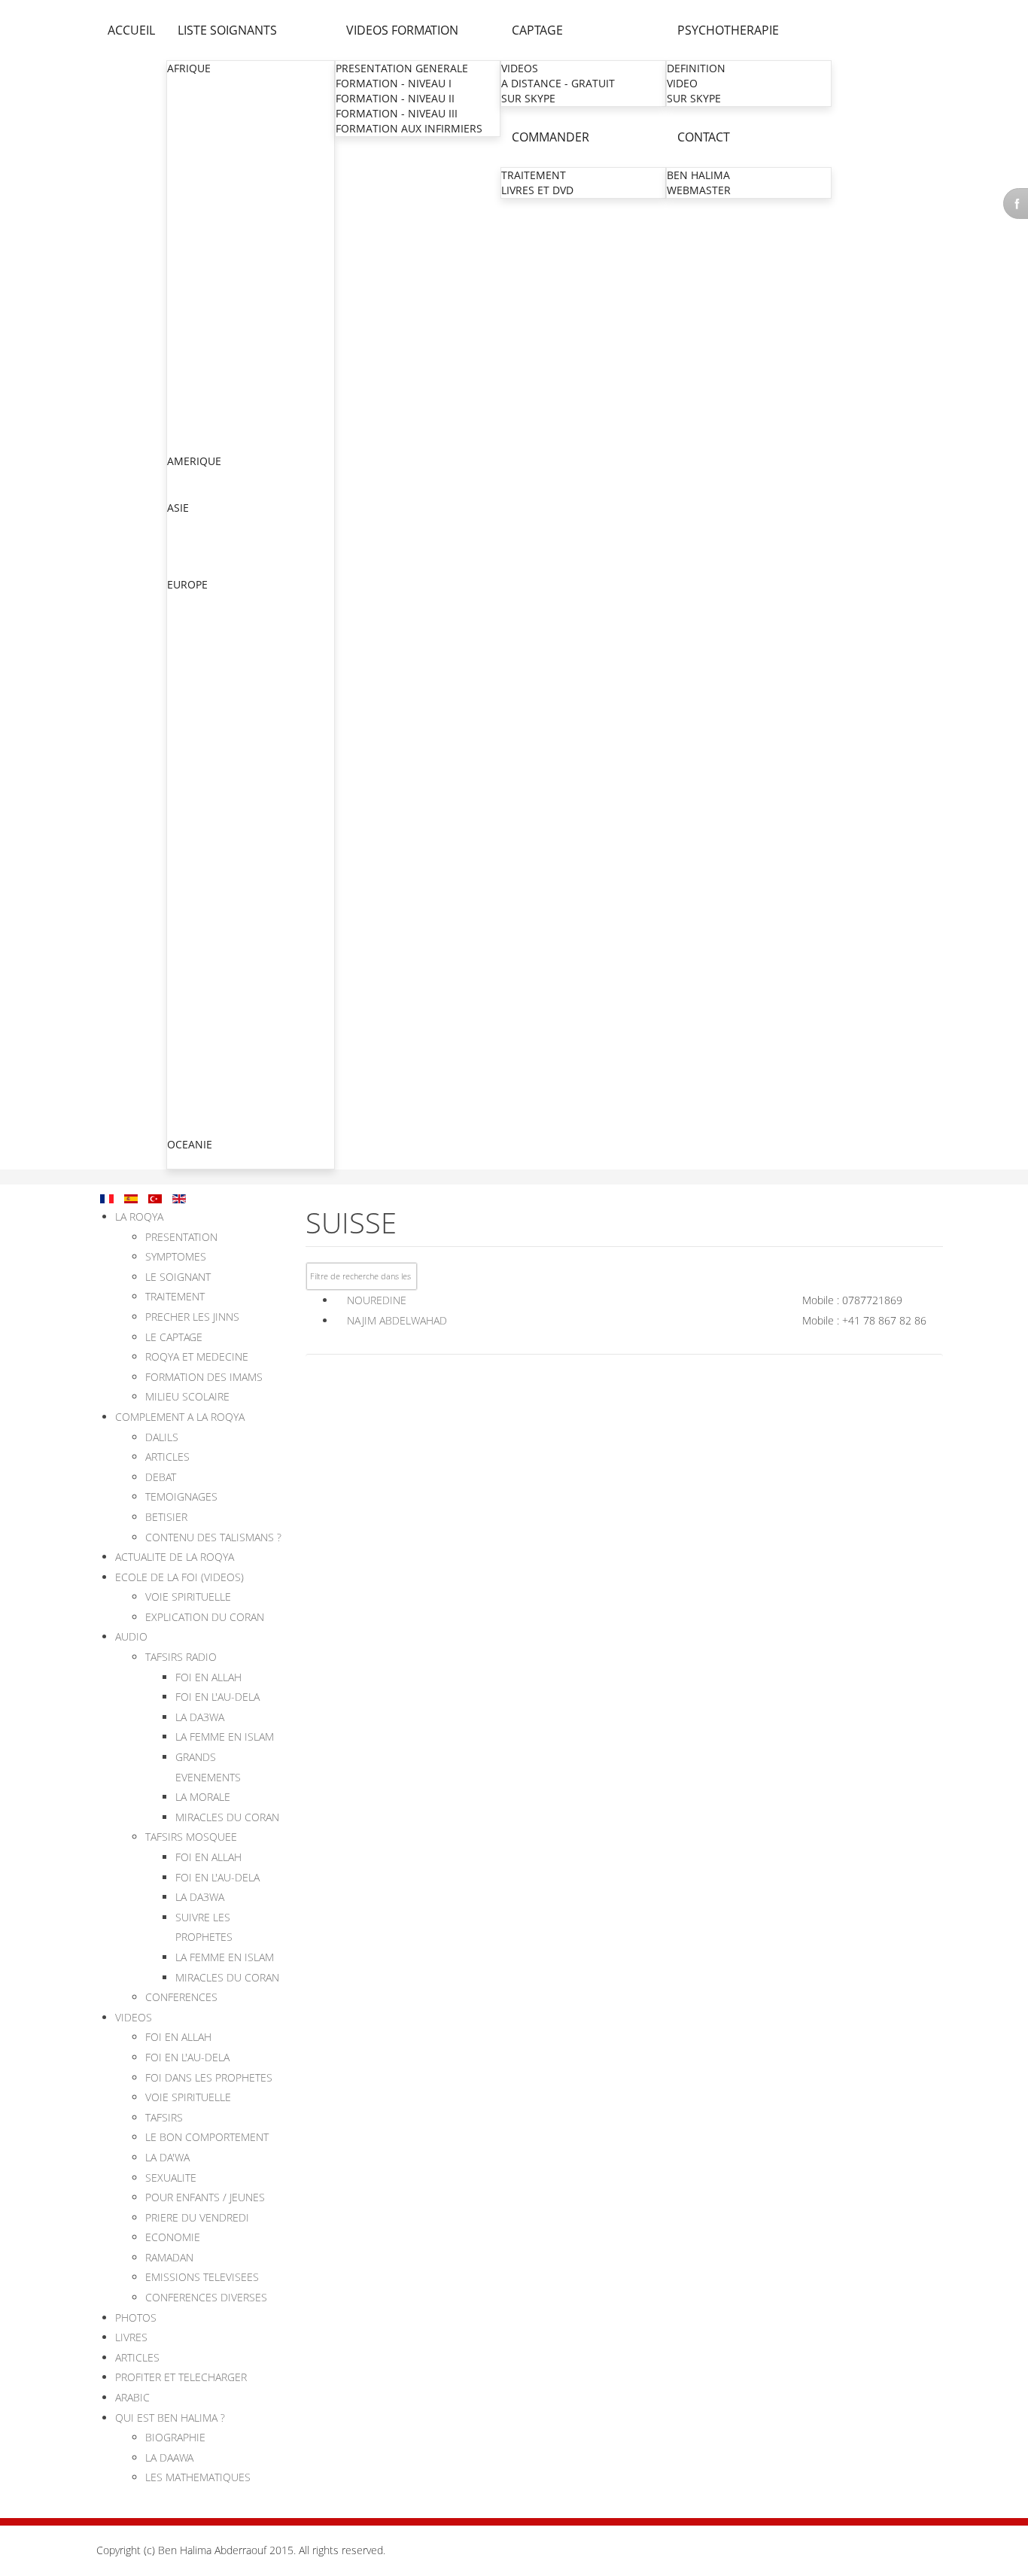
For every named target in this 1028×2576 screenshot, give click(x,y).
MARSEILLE (196, 812)
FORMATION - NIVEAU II (395, 98)
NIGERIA (189, 370)
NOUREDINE (377, 1300)
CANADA (189, 477)
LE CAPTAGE (174, 1337)
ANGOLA (189, 114)
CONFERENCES (181, 1997)
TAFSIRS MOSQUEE (191, 1837)
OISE (180, 706)
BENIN (184, 129)
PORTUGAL (195, 1113)
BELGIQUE (193, 630)
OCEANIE (190, 1144)
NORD (184, 691)
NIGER (184, 355)
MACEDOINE (199, 1068)
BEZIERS (189, 857)
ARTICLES (167, 1457)
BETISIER (166, 1517)
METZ (182, 721)
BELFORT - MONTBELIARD (233, 992)
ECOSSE (187, 645)
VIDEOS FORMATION (402, 30)
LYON (182, 766)
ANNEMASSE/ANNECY (224, 872)
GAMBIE (188, 234)
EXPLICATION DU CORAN (205, 1617)
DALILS (162, 1437)
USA (178, 492)
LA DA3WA (200, 1717)
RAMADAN (169, 2257)
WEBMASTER (699, 190)
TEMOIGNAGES (181, 1496)
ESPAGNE (191, 1098)
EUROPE (187, 584)
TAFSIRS (164, 2117)
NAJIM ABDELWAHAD (397, 1320)
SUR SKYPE (528, 98)
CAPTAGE (537, 30)
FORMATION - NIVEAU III (397, 113)
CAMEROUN (198, 159)
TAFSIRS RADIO (181, 1657)
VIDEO (682, 83)
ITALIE (183, 1038)
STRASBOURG (203, 736)
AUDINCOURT (203, 1007)
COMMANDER (550, 137)
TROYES (188, 977)
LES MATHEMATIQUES (198, 2477)
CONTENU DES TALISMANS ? (213, 1537)
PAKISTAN (193, 554)
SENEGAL (191, 400)
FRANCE (188, 660)
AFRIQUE (189, 68)
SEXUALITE (171, 2178)
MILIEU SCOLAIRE (187, 1396)
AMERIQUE (194, 461)
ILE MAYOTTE (201, 947)
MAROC (187, 310)
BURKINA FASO (205, 144)
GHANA (186, 249)
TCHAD (185, 415)
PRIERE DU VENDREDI (197, 2217)
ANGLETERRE (201, 615)
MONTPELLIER (204, 797)
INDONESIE (196, 538)
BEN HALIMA (698, 175)
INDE (180, 523)
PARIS (183, 676)
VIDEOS (520, 68)
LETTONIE (192, 1128)
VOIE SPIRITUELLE (188, 1597)
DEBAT (161, 1477)
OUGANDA (194, 385)
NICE (181, 842)
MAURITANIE (200, 340)
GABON (187, 219)
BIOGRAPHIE (175, 2437)
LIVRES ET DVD (537, 190)
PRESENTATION (181, 1237)
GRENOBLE (196, 782)
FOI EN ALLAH (208, 1677)
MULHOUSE (198, 751)
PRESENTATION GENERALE (402, 68)
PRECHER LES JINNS (192, 1317)
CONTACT (704, 137)
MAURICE (191, 325)
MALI (180, 295)
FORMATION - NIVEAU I (394, 83)
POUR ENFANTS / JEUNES (205, 2197)
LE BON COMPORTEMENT (207, 2137)
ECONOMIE (173, 2237)
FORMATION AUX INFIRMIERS (409, 128)
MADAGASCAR (204, 280)
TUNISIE (188, 445)
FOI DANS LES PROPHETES (209, 2077)
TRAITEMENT (534, 175)
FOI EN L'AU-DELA (217, 1697)
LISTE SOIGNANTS (227, 30)
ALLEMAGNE (199, 600)
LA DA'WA (167, 2157)
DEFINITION (696, 68)
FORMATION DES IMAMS (204, 1377)
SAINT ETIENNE (207, 887)
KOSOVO (190, 1053)
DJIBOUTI (190, 204)
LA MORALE (203, 1797)
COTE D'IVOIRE (204, 189)
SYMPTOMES (176, 1256)
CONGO (187, 174)
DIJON (184, 962)
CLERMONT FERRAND (222, 902)
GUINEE (187, 265)
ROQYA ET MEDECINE (197, 1356)
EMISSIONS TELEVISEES (202, 2277)
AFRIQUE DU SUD (211, 84)
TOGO (183, 430)
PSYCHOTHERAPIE (728, 30)
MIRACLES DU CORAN (227, 1817)
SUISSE (185, 1083)
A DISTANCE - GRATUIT (558, 83)
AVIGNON (193, 1022)
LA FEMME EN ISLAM (225, 1737)
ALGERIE (189, 99)
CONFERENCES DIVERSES (206, 2297)
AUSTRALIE (195, 1160)
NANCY (187, 827)
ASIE (178, 508)
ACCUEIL (131, 30)
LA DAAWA (169, 2457)
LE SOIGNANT (178, 1277)
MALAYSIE (193, 569)
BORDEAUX (196, 917)
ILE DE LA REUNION (217, 932)
